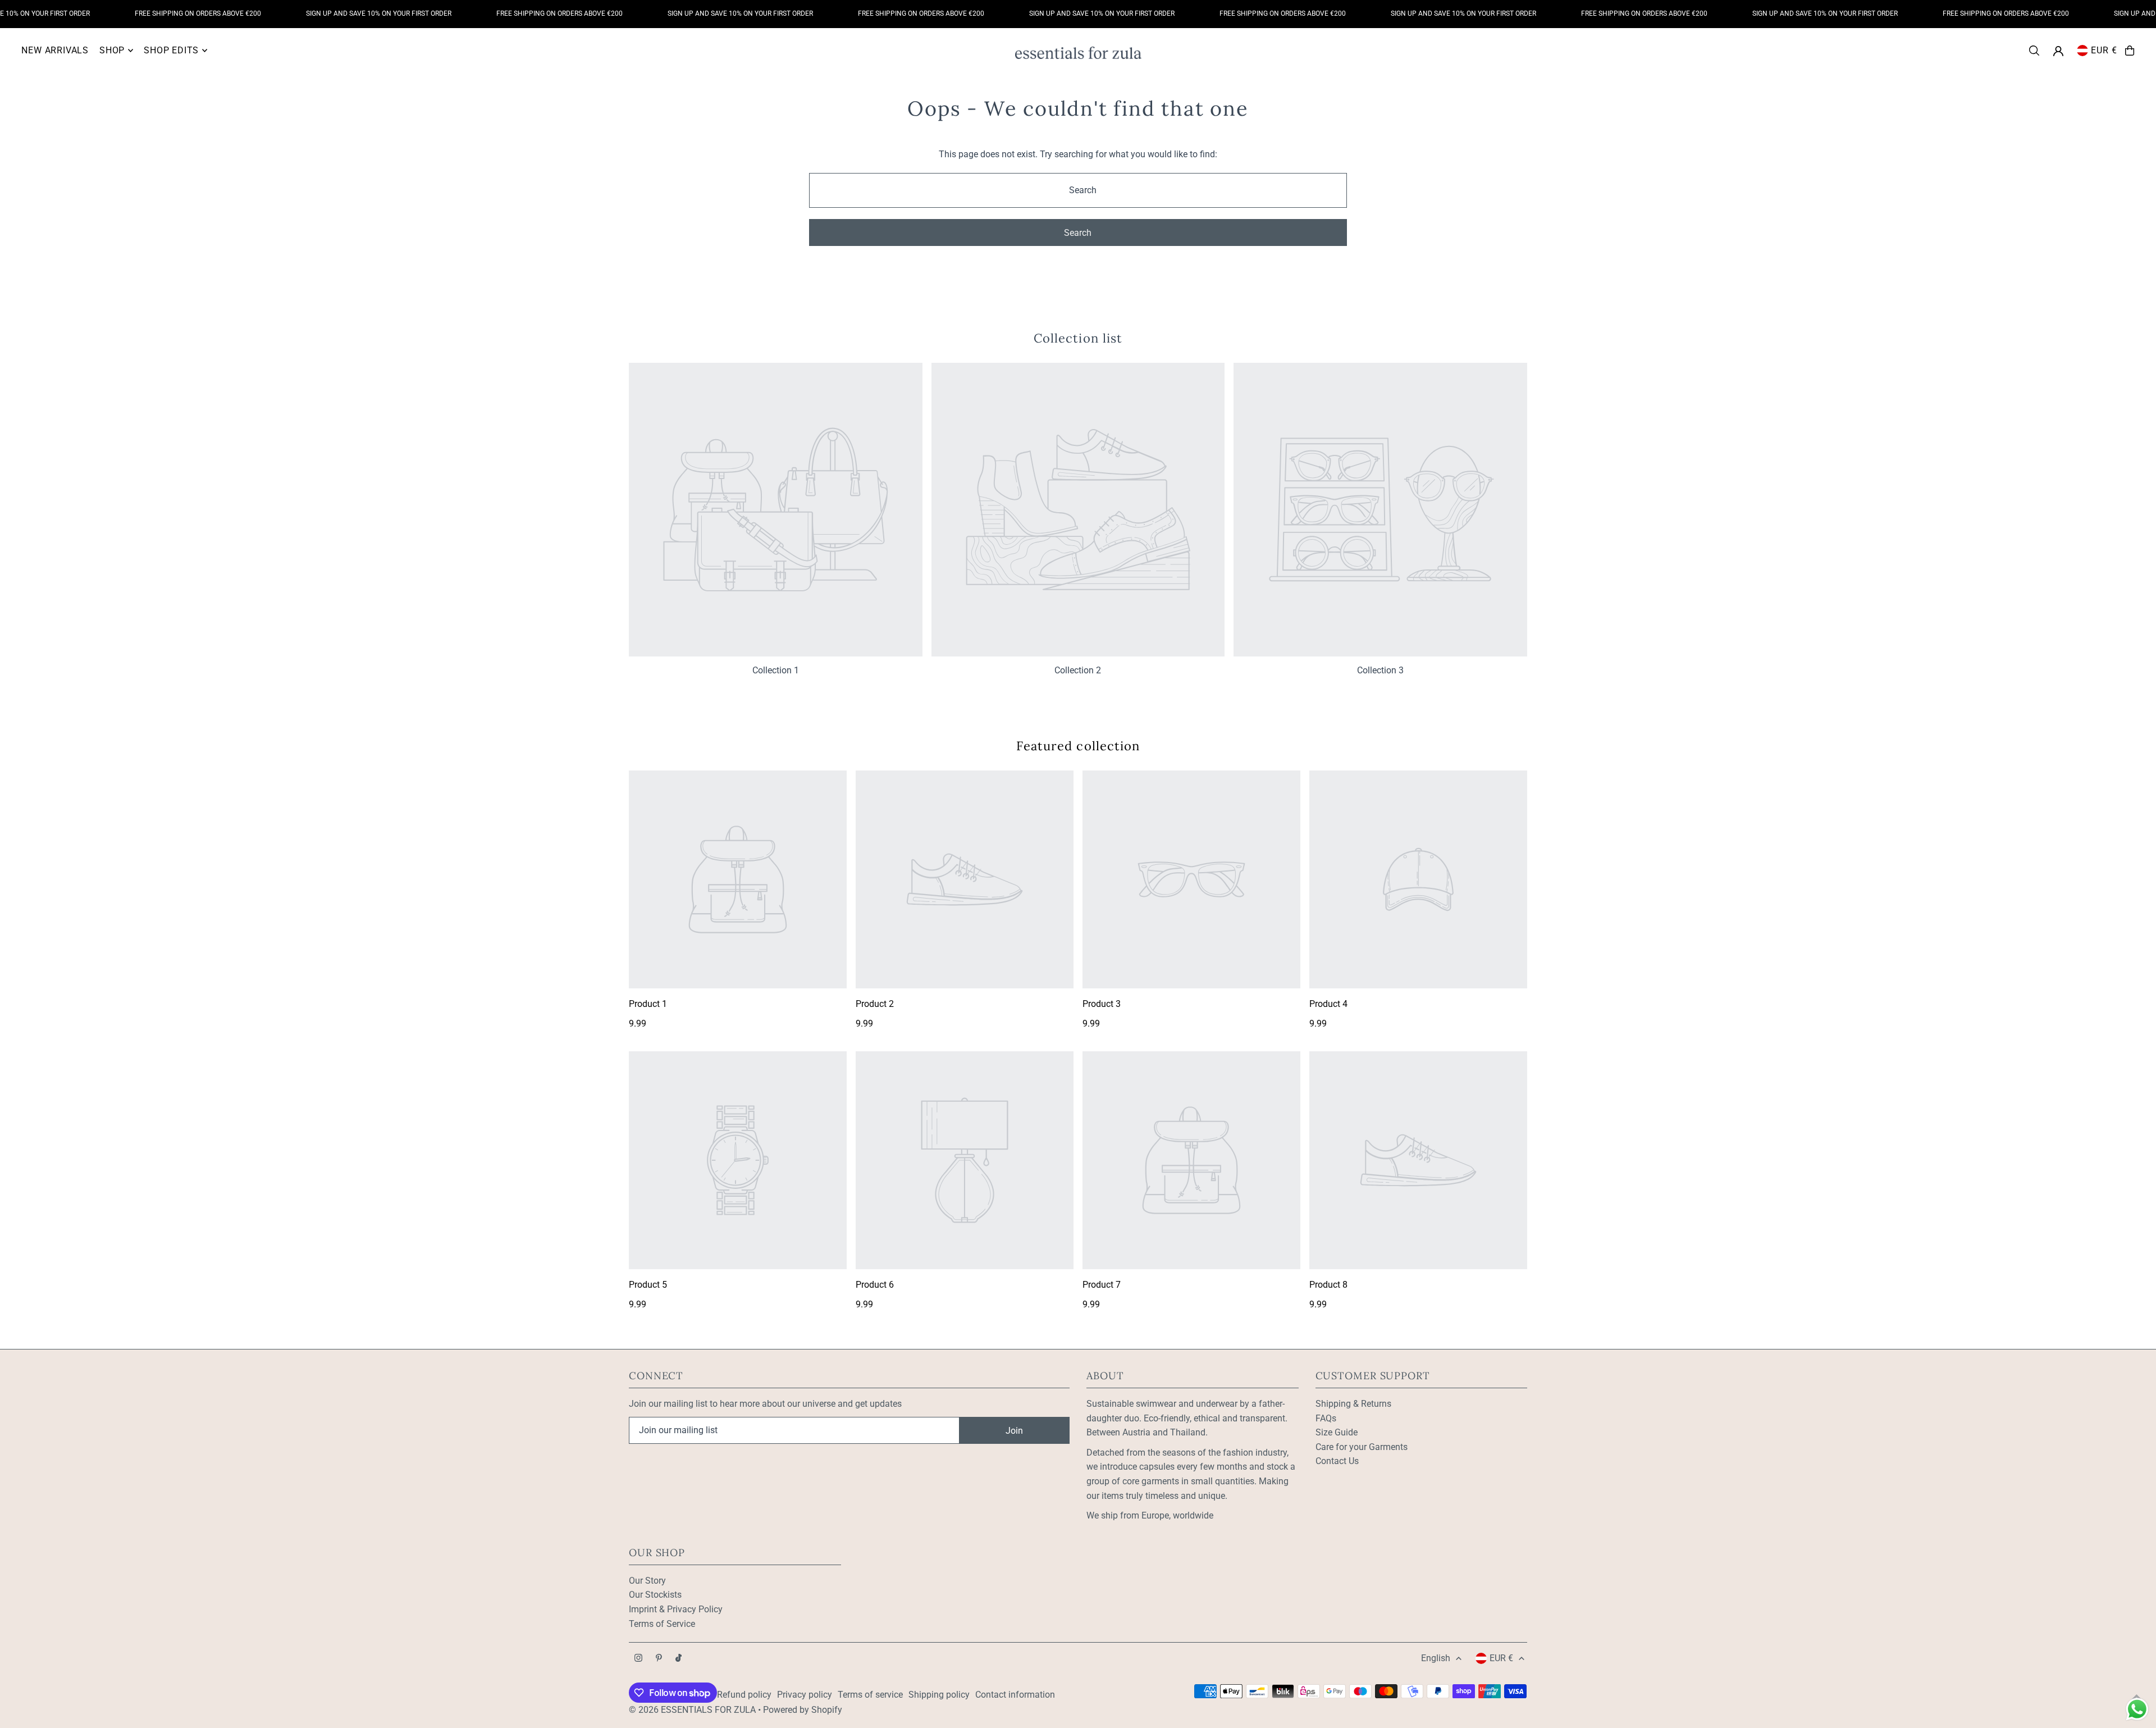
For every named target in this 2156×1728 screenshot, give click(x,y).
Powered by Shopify (803, 1710)
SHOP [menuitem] (112, 50)
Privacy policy (805, 1695)
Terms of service (870, 1695)
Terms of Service (662, 1624)
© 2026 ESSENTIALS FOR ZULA (692, 1710)
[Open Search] (2034, 51)
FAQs (1326, 1418)
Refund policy (744, 1695)
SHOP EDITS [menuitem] (171, 50)
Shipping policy (939, 1695)
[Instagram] (638, 1659)
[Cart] (2130, 51)
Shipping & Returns (1353, 1404)
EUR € (2104, 50)
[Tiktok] (679, 1659)
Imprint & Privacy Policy (676, 1609)
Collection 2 (1078, 670)
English (1436, 1658)
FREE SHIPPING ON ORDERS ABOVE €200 (156, 13)
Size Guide (1337, 1432)
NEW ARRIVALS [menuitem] (55, 50)
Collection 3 (1380, 670)
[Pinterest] (659, 1659)
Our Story (647, 1581)
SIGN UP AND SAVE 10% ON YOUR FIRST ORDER (337, 13)
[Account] (2058, 51)
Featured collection (1078, 746)
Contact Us (1337, 1461)
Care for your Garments (1362, 1447)
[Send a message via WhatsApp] (2137, 1709)
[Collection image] (776, 510)
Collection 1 (776, 670)
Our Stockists (655, 1595)
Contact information (1015, 1695)
